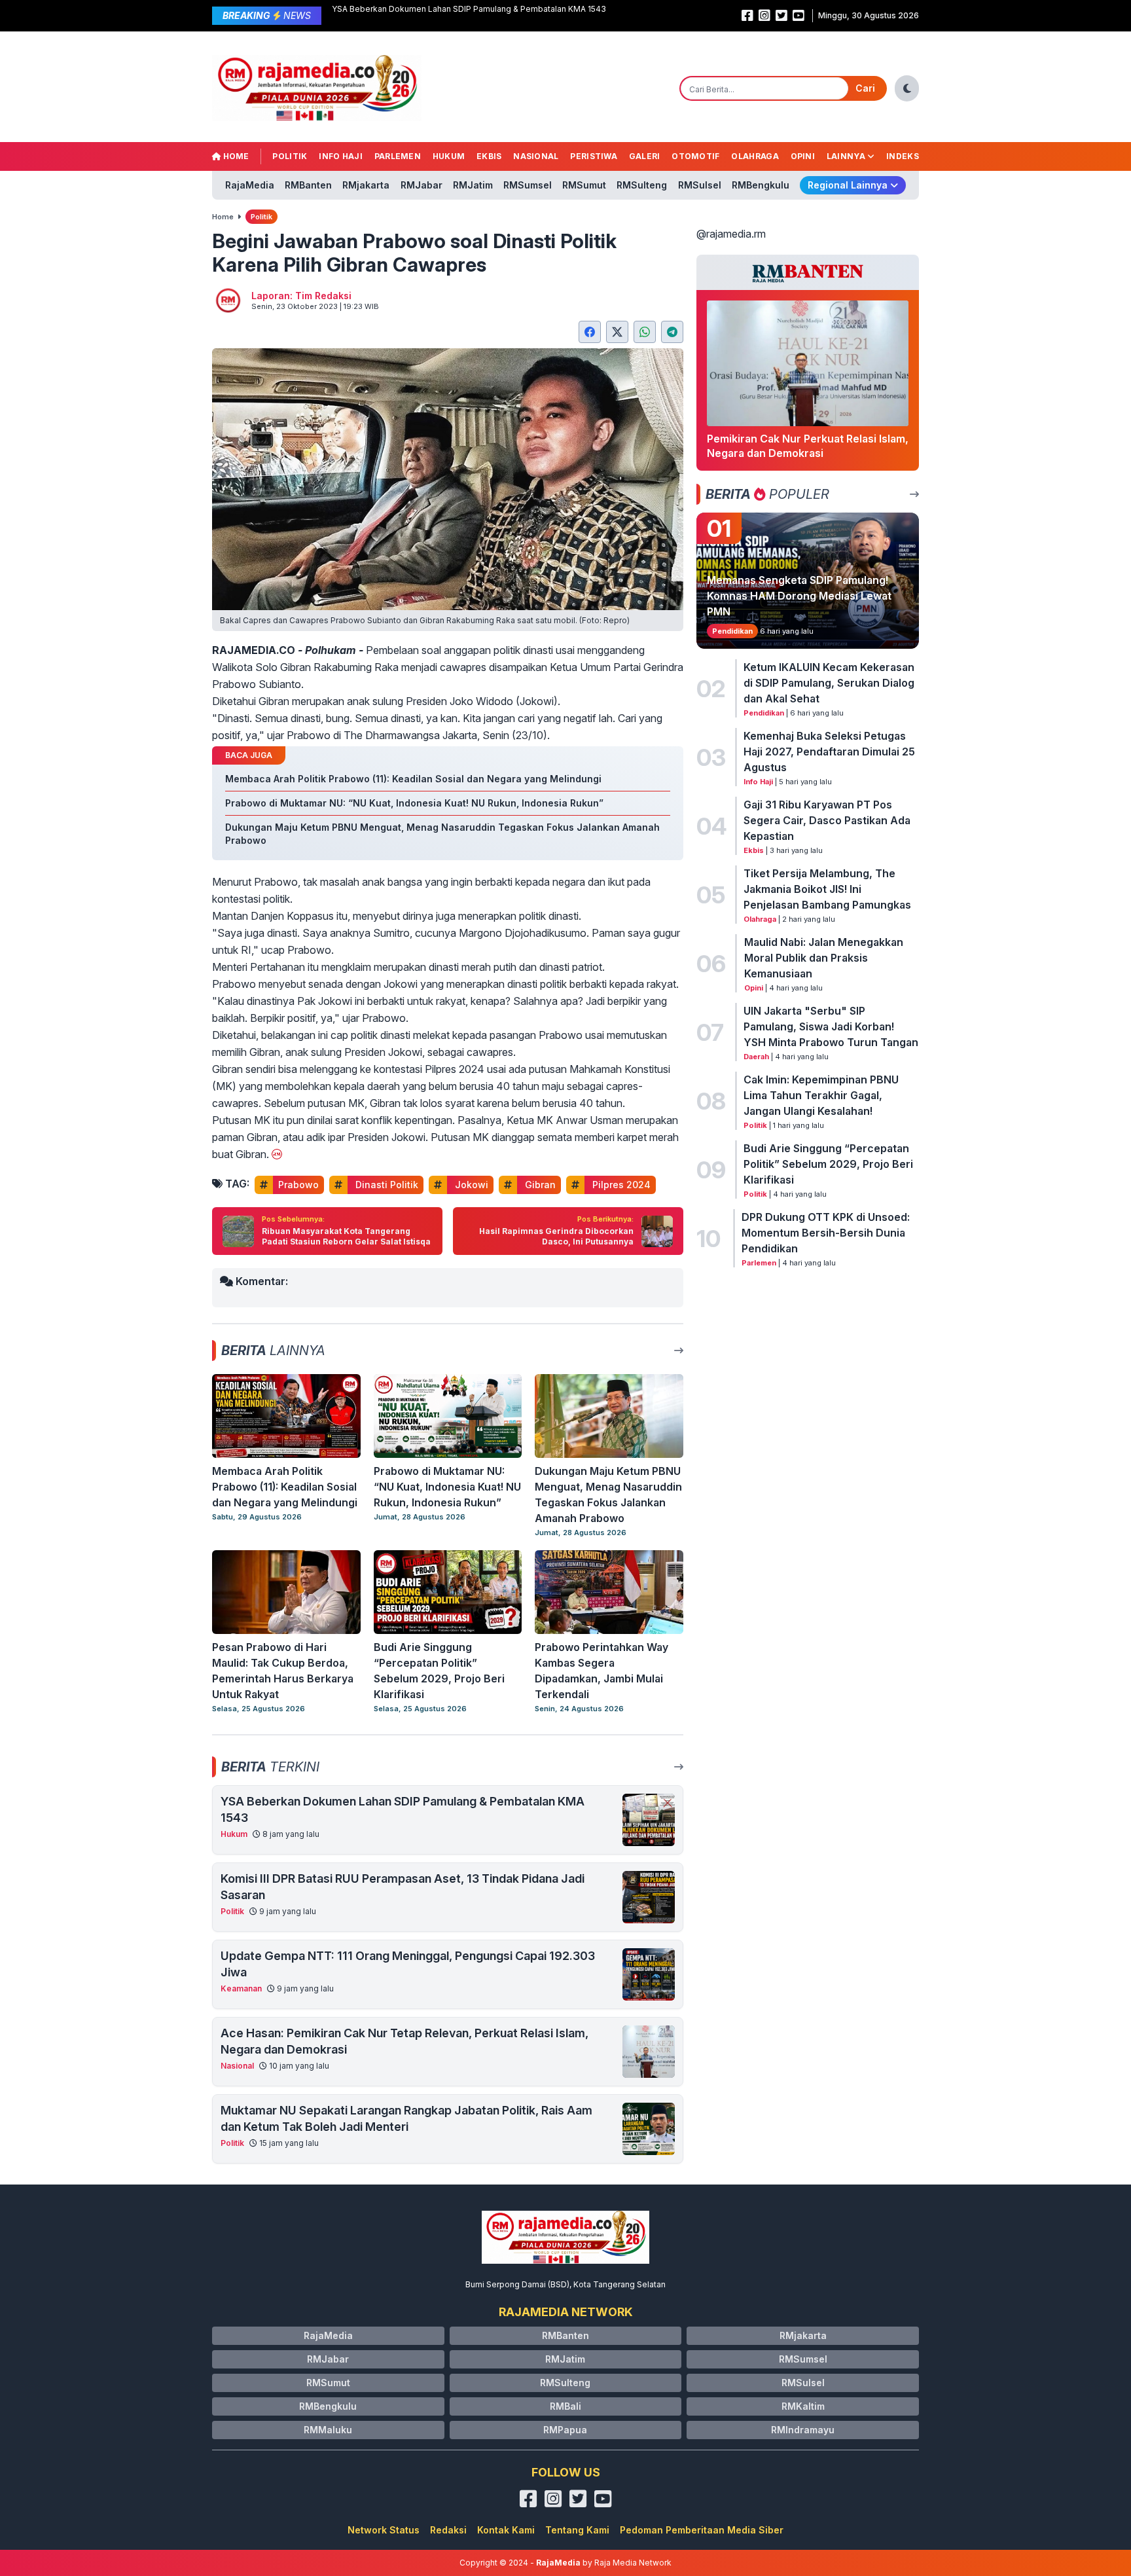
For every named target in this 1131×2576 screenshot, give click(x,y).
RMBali (565, 2406)
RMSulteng (642, 185)
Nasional (536, 156)
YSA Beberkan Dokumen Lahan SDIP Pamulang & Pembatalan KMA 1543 (469, 9)
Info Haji (341, 156)
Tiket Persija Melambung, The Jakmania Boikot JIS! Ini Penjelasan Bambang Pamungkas (827, 889)
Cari (865, 88)
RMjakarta (366, 185)
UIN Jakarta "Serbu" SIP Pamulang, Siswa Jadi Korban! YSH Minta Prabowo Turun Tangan (831, 1026)
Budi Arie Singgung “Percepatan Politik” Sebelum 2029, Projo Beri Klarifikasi (828, 1164)
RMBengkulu (761, 185)
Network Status (384, 2530)
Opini (803, 156)
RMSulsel (700, 185)
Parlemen (398, 156)
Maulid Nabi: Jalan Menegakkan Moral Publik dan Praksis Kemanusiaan (824, 958)
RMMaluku (328, 2430)
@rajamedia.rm (731, 234)
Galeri (645, 156)
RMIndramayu (803, 2430)
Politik (290, 156)
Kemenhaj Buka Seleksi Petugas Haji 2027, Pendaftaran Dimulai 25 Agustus (829, 752)
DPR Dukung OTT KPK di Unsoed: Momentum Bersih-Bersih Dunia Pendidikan (826, 1233)
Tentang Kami (577, 2530)
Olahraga (755, 156)
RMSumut (584, 185)
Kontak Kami (506, 2530)
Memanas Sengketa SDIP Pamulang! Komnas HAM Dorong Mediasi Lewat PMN (799, 596)
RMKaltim (803, 2406)
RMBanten (308, 185)
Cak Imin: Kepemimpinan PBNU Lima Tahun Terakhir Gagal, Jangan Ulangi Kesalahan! (821, 1095)
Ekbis (489, 156)
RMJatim (473, 185)
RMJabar (422, 185)
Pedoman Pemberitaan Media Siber (702, 2530)
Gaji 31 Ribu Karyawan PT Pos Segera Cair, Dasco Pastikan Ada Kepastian (827, 820)
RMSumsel (528, 185)
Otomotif (695, 156)
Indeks (903, 156)
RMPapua (565, 2430)
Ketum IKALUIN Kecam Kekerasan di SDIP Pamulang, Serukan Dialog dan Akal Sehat (829, 683)
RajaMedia (250, 185)
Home (235, 156)
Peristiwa (594, 156)
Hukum (449, 156)
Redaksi (448, 2530)
